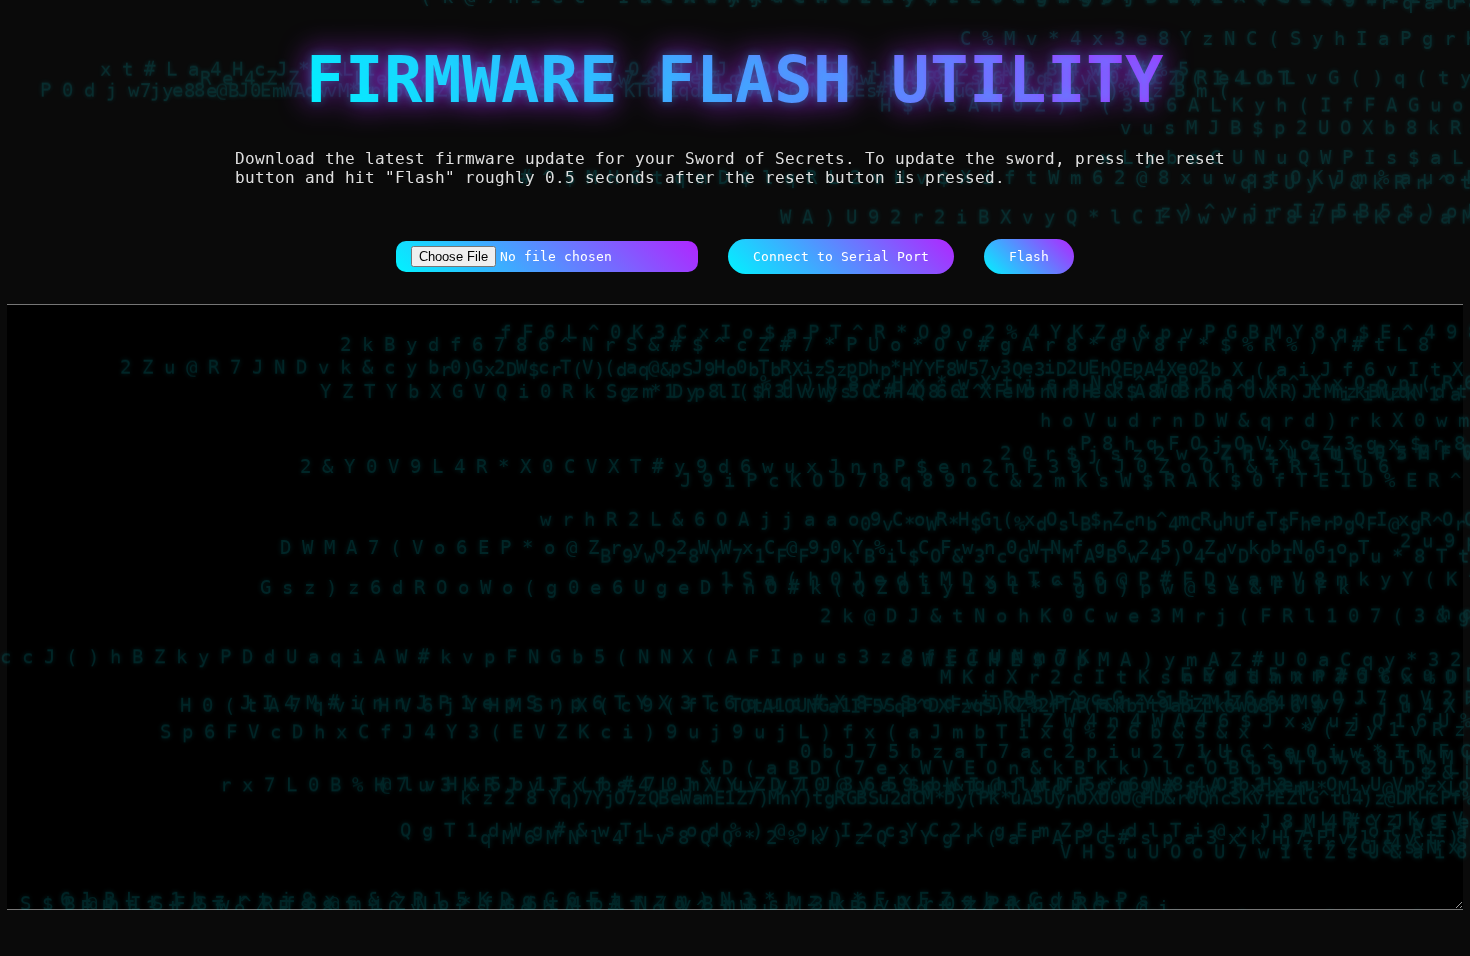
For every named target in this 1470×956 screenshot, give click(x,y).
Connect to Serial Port (841, 256)
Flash (1029, 256)
